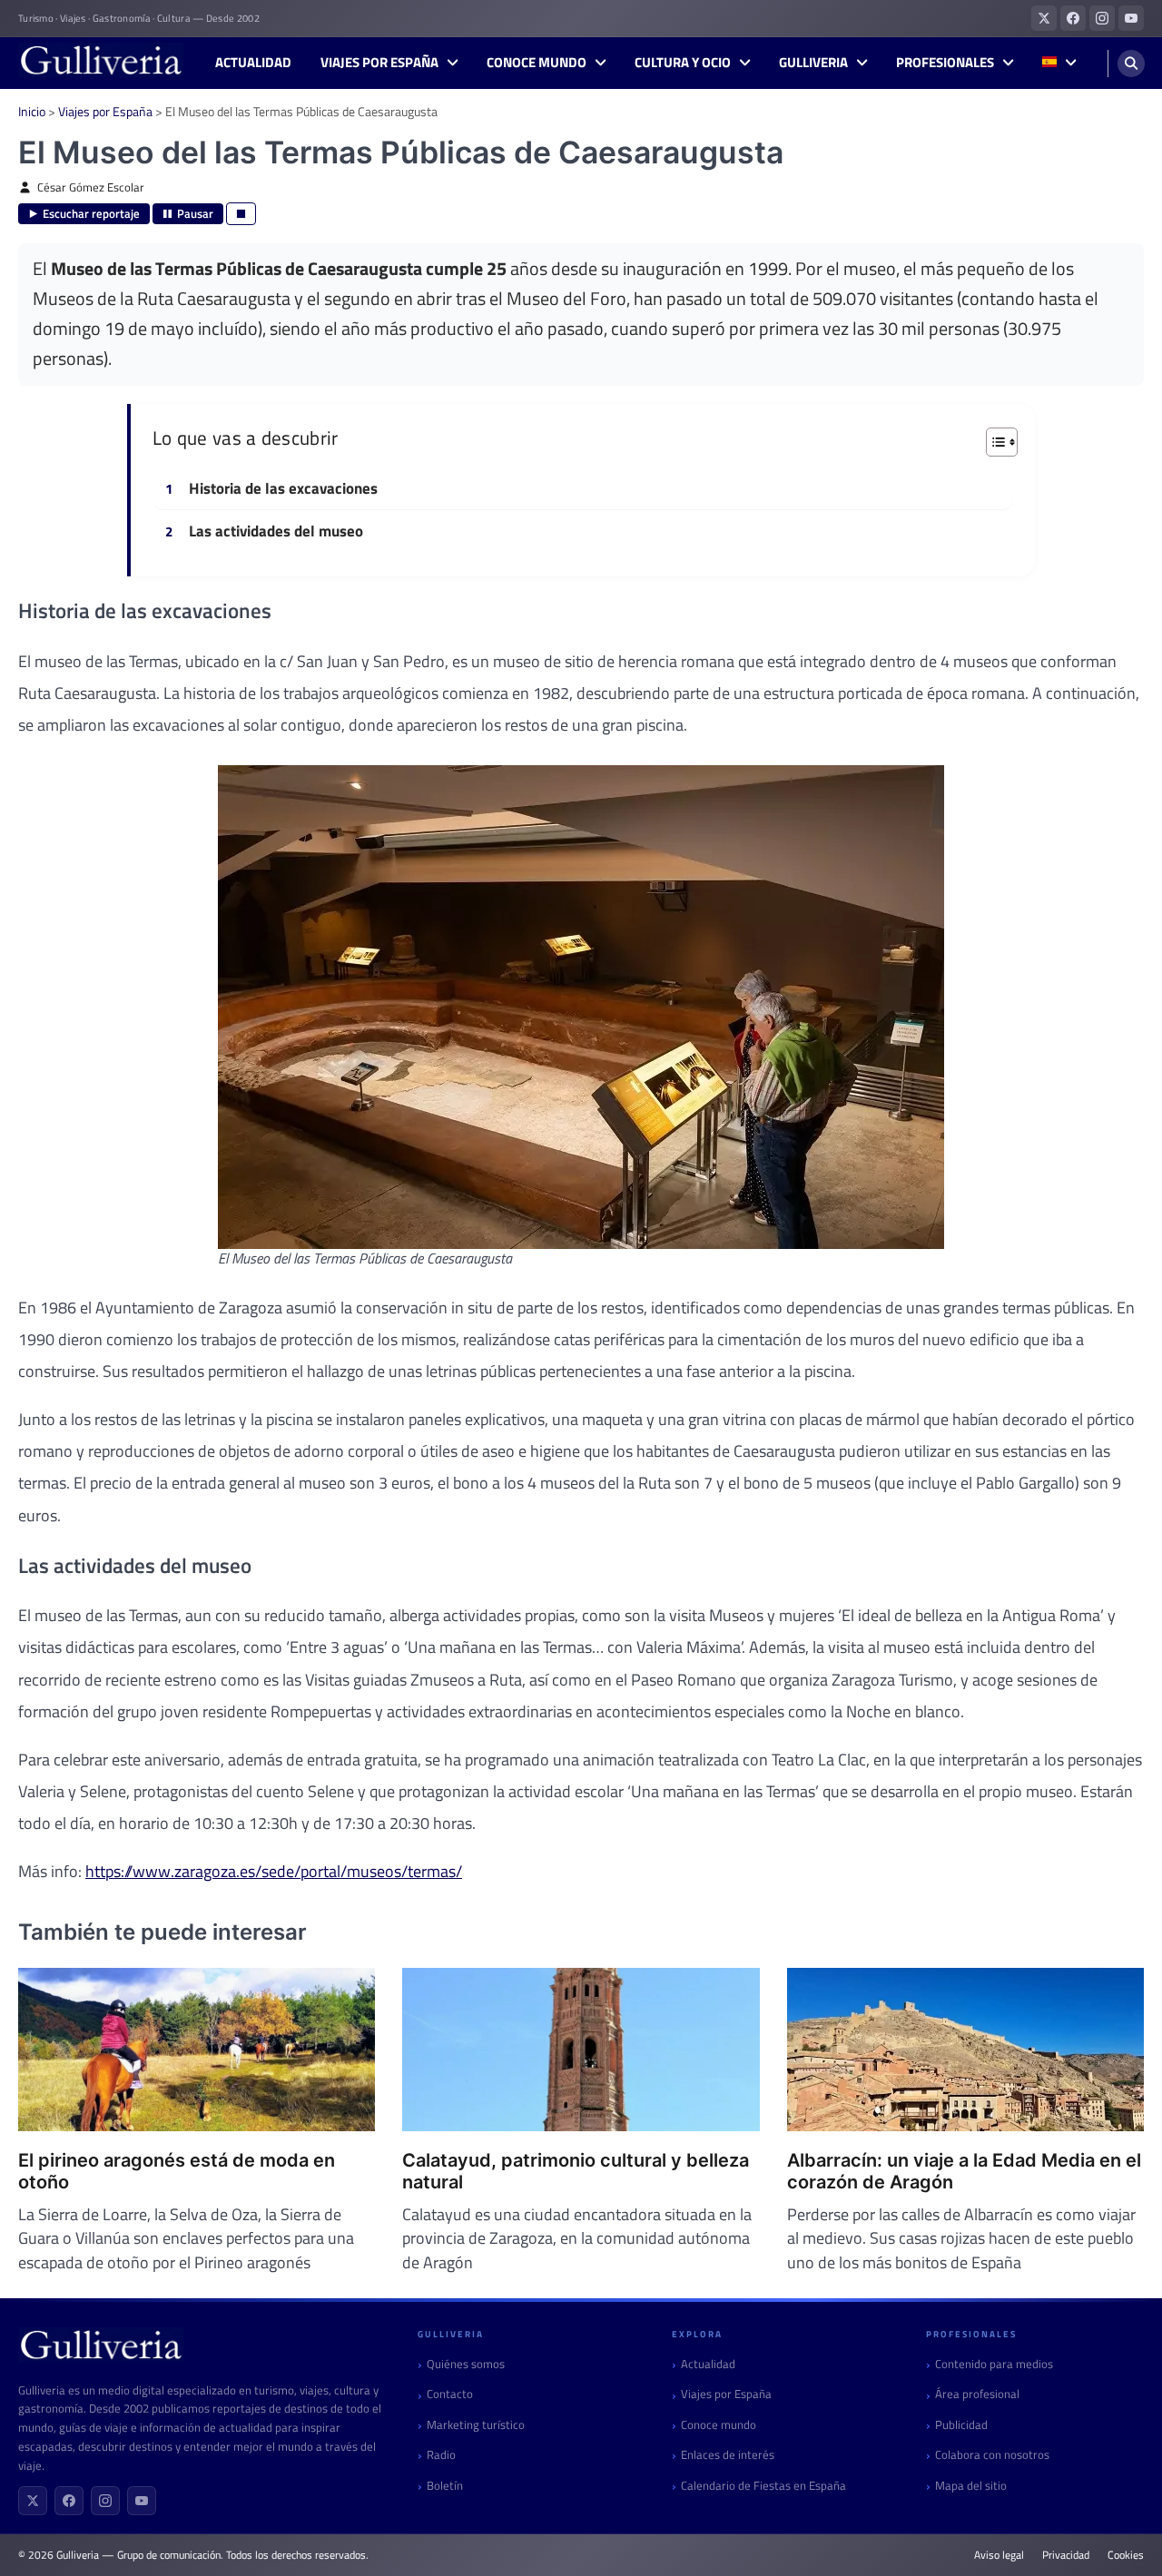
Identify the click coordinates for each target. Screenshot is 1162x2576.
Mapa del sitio (971, 2486)
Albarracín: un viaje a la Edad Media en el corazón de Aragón (964, 2171)
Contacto (450, 2394)
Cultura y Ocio (683, 63)
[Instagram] (105, 2501)
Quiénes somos (466, 2364)
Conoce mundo (537, 63)
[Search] (1131, 64)
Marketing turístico (476, 2425)
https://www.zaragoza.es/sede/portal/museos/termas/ (274, 1871)
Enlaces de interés (728, 2455)
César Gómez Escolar (91, 187)
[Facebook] (69, 2501)
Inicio (32, 111)
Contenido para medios (994, 2364)
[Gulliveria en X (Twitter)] (1044, 18)
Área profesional (977, 2394)
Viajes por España (379, 63)
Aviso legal (999, 2555)
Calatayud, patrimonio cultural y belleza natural (576, 2171)
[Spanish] (1059, 63)
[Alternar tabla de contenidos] (993, 442)
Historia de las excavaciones (283, 489)
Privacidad (1066, 2555)
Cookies (1126, 2555)
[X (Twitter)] (33, 2501)
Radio (441, 2455)
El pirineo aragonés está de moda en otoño (177, 2171)
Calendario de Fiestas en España (763, 2486)
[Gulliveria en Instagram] (1102, 18)
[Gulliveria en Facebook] (1073, 18)
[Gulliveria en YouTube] (1131, 18)
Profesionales (945, 63)
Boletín (445, 2486)
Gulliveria (813, 63)
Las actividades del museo (276, 532)
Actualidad (253, 63)
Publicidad (961, 2425)
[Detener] (241, 214)
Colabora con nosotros (992, 2455)
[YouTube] (142, 2501)
